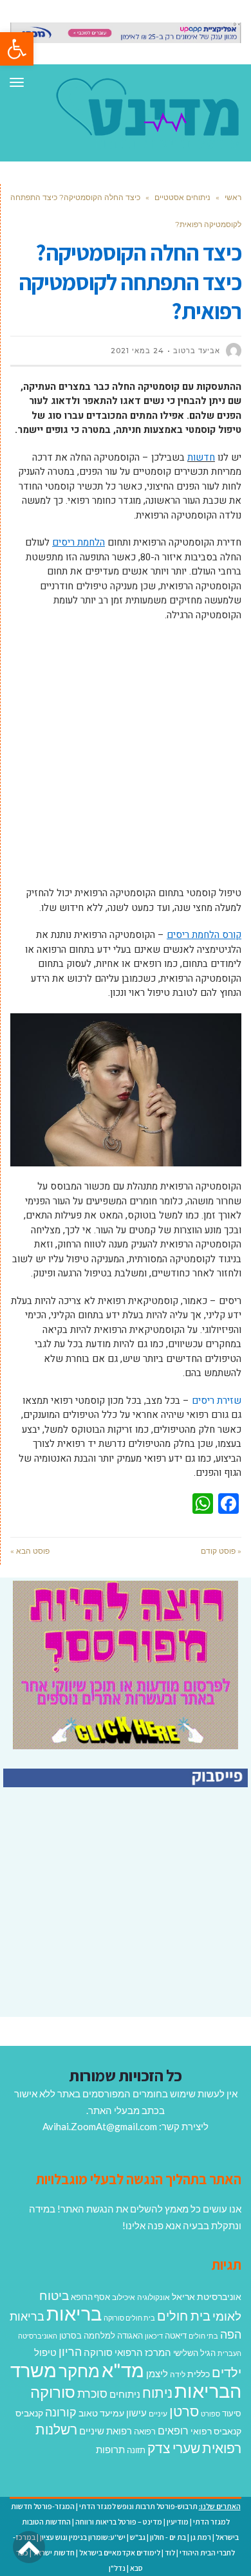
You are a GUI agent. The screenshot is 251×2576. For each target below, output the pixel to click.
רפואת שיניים (106, 2431)
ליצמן (157, 2373)
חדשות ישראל (54, 2553)
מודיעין (178, 2522)
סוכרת (92, 2394)
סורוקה (53, 2392)
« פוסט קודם (221, 1551)
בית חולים (184, 2315)
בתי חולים (203, 2336)
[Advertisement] (126, 760)
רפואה (145, 2432)
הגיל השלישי (194, 2353)
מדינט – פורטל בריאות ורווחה (119, 2522)
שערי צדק (174, 2448)
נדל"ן (117, 2568)
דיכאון (154, 2336)
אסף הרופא (90, 2297)
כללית (199, 2374)
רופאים (173, 2430)
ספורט (210, 2414)
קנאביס (29, 2413)
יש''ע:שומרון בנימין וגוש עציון (83, 2537)
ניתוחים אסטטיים (182, 197)
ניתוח (157, 2393)
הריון (70, 2352)
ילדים (227, 2372)
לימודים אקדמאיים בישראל (120, 2553)
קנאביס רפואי (216, 2431)
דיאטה (176, 2336)
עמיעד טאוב (101, 2413)
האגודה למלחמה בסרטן (101, 2335)
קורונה (61, 2412)
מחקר (79, 2371)
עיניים (158, 2414)
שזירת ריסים (217, 1401)
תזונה (136, 2450)
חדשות (201, 457)
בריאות (74, 2313)
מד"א (123, 2370)
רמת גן (201, 2537)
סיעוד (232, 2413)
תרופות (110, 2449)
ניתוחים (125, 2394)
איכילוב (124, 2297)
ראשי (233, 197)
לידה (178, 2374)
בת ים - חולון (168, 2537)
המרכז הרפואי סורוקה (127, 2352)
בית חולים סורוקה (129, 2318)
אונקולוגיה (153, 2297)
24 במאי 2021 (137, 351)
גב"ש (138, 2537)
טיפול (45, 2352)
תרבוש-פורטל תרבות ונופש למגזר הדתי (138, 2506)
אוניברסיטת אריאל (207, 2296)
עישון (136, 2413)
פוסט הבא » (30, 1551)
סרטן (184, 2411)
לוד (170, 2553)
